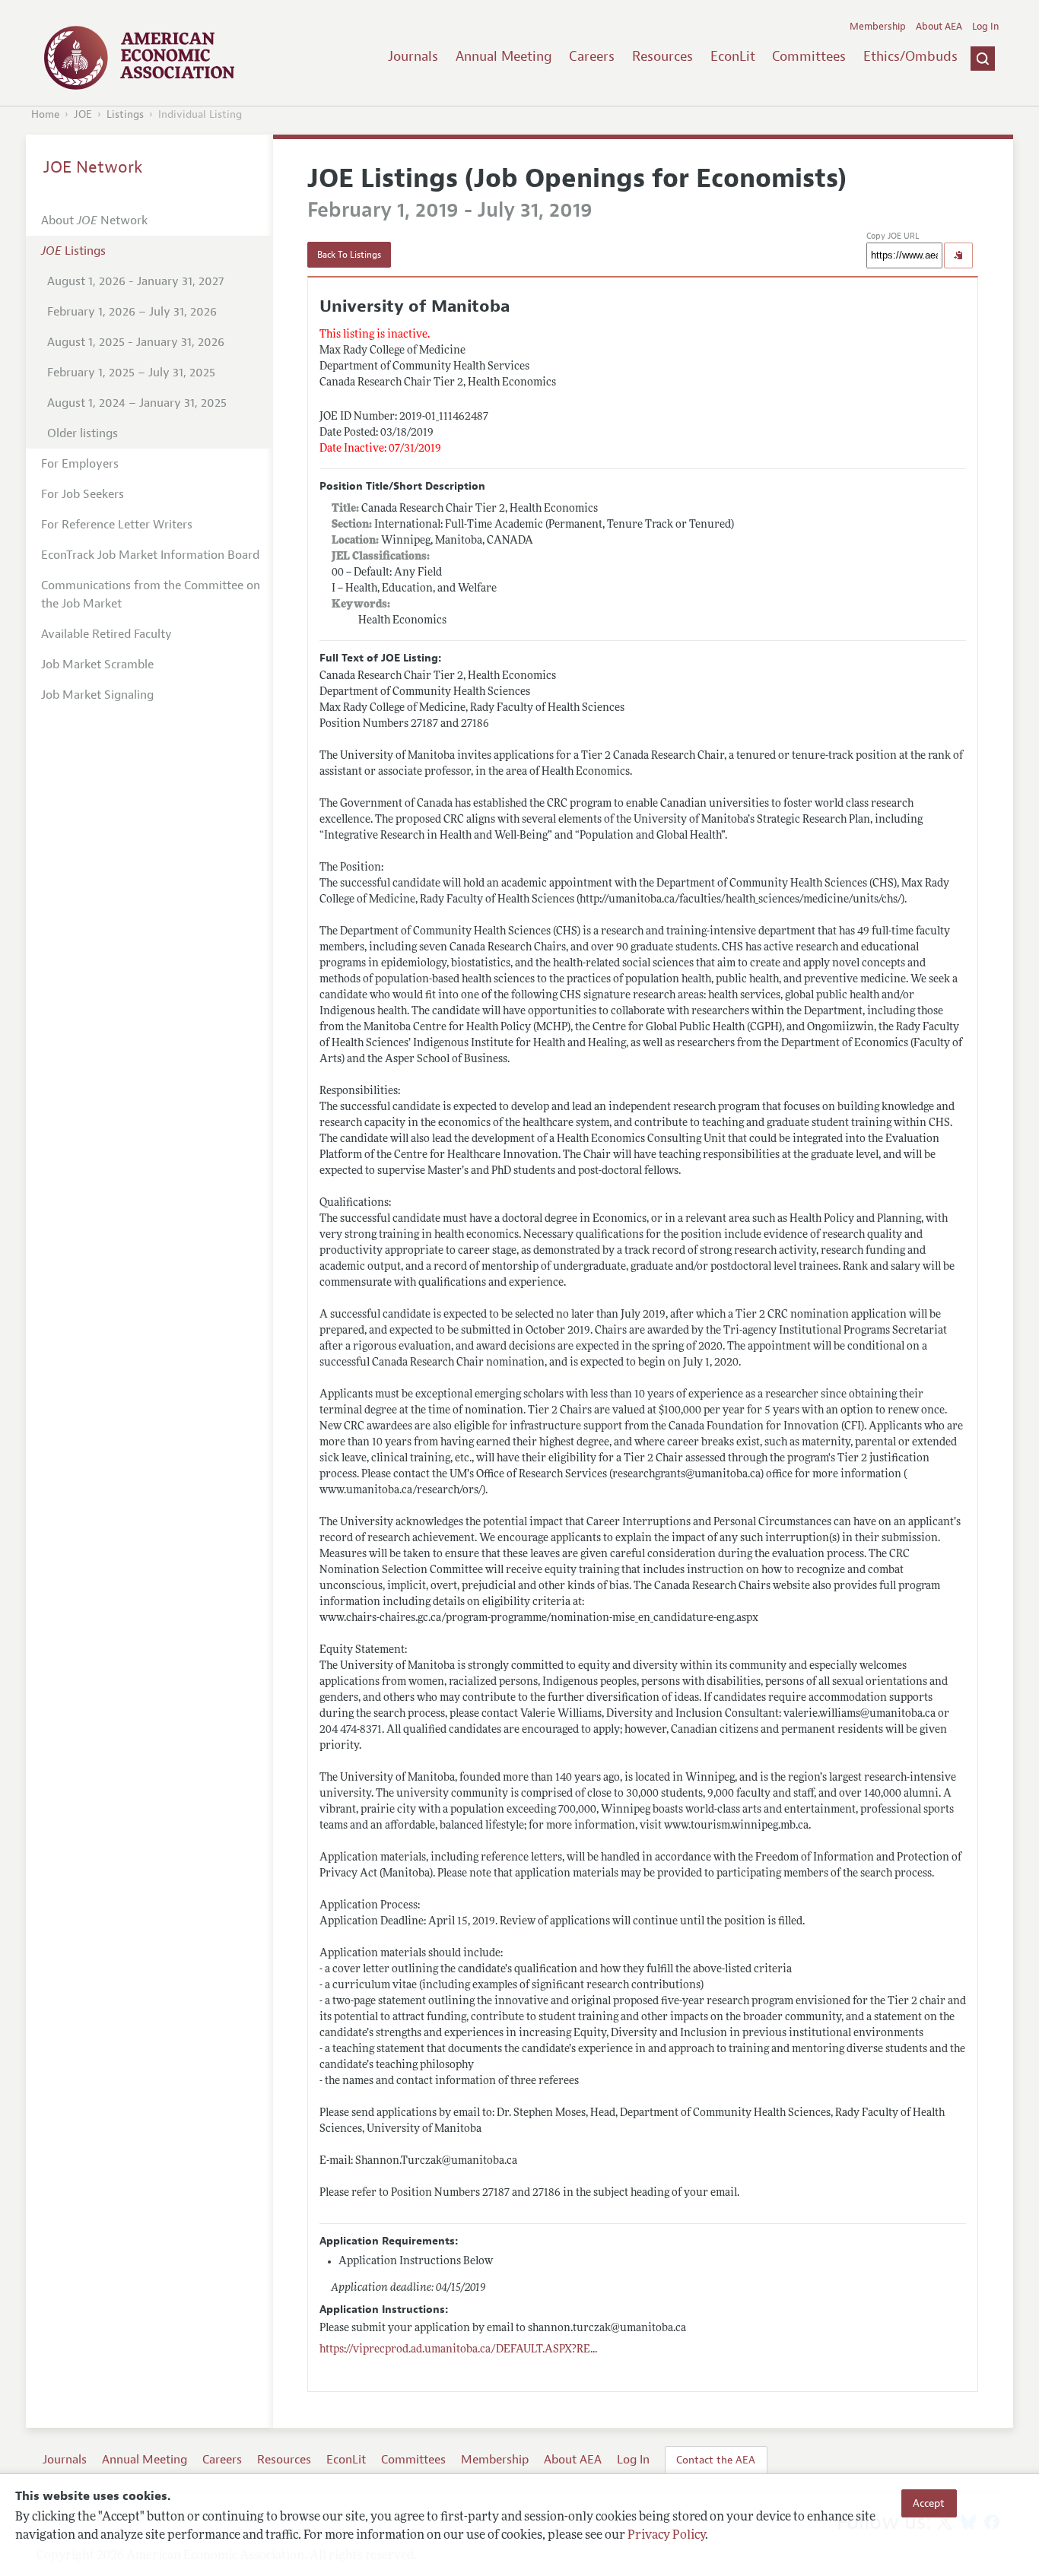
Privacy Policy (666, 2536)
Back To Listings (349, 255)
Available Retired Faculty (106, 634)
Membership (878, 27)
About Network (94, 220)
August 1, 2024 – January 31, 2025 (137, 403)
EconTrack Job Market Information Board (150, 555)
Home (45, 114)
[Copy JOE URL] (958, 255)
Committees (809, 56)
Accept (929, 2503)
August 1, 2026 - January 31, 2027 (135, 281)
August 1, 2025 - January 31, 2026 (136, 342)
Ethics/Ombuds (910, 56)
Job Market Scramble (97, 665)
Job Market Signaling (97, 695)
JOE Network (93, 167)
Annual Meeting (504, 56)
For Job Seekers (83, 494)
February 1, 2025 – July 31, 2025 (131, 373)
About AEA (939, 27)
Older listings (83, 433)
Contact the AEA (716, 2460)
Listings (125, 114)
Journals (413, 56)
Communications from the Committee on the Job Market (151, 595)
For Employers (80, 464)
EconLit (733, 56)
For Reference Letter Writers (117, 525)
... (458, 2350)
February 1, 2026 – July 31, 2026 (132, 312)
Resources (662, 56)
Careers (592, 56)
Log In (985, 27)
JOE (83, 114)
